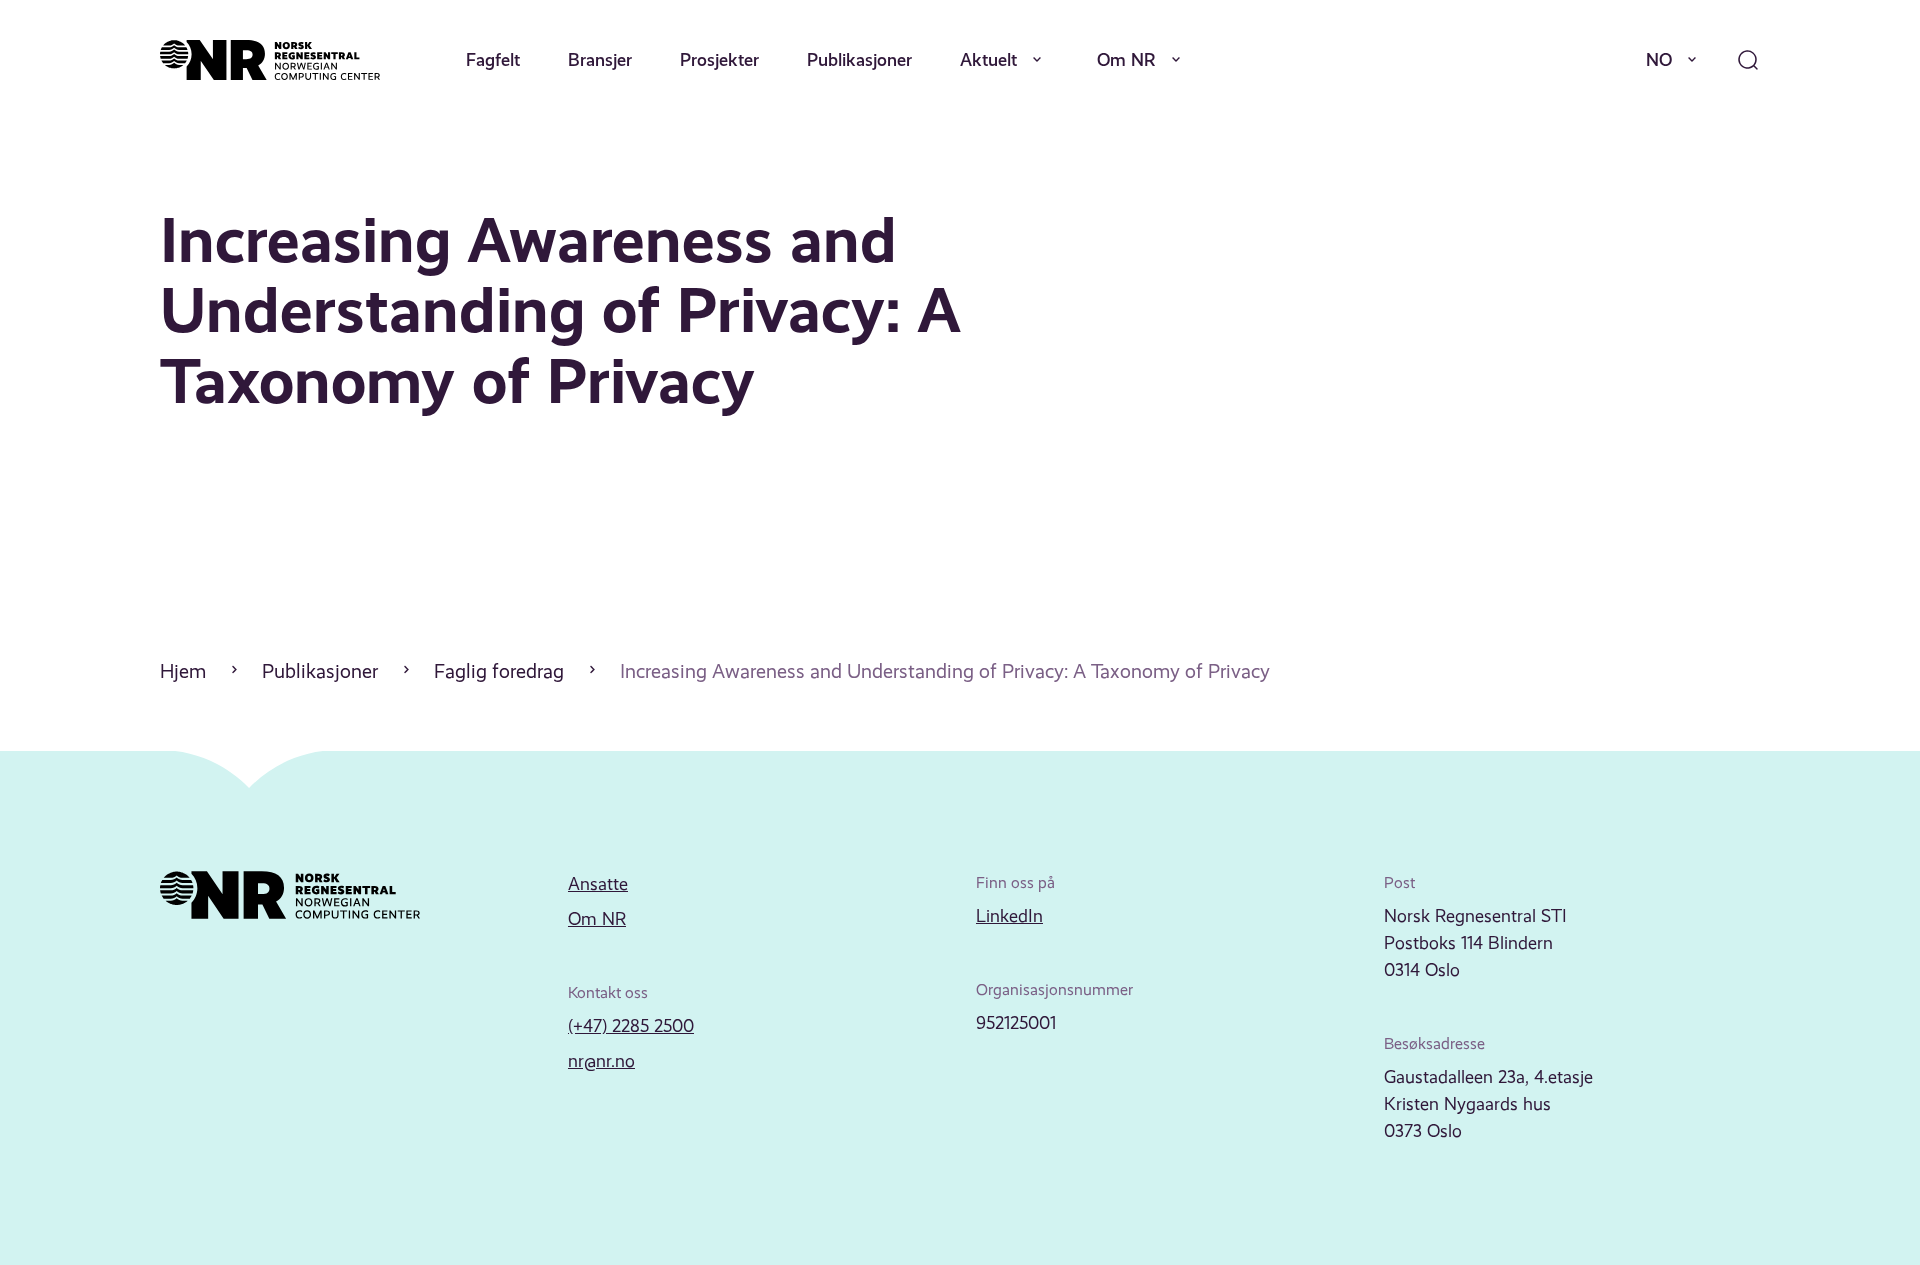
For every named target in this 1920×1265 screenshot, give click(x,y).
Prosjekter (719, 59)
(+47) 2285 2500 (631, 1026)
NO (1659, 59)
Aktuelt (988, 59)
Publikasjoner (859, 59)
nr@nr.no (601, 1061)
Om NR (1126, 59)
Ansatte (598, 884)
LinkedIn (1009, 916)
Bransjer (600, 59)
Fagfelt (493, 59)
